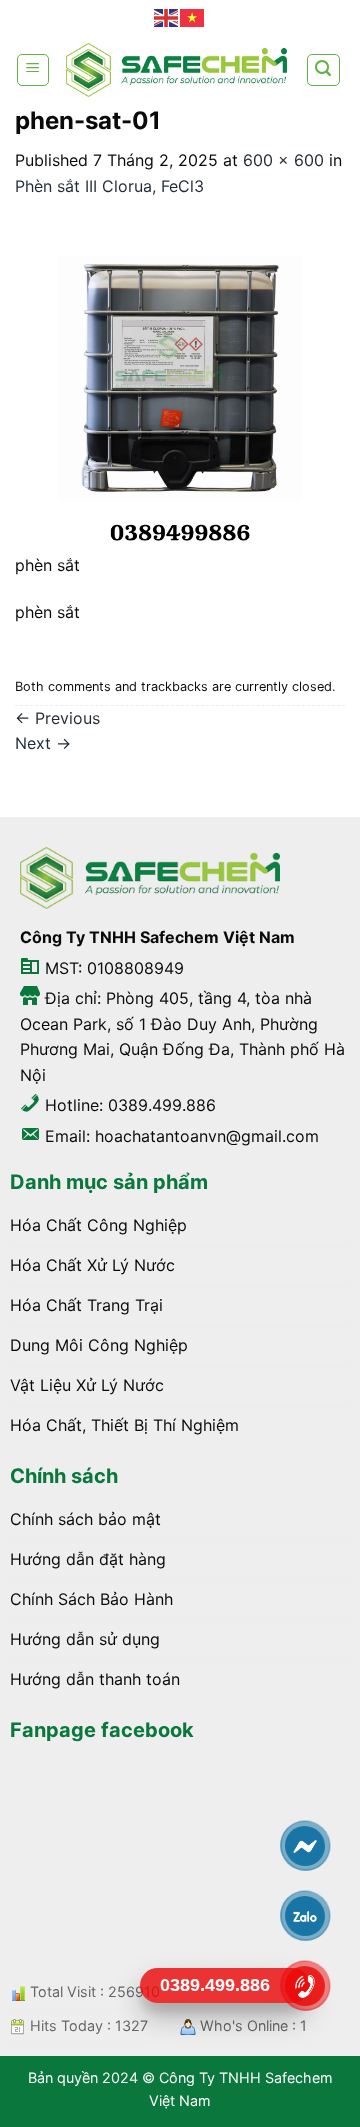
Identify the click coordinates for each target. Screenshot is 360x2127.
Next (43, 743)
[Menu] (33, 70)
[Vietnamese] (193, 17)
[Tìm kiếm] (324, 70)
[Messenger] (305, 1846)
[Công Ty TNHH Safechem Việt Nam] (176, 69)
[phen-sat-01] (180, 387)
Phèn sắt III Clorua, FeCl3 (109, 186)
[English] (167, 17)
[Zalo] (305, 1916)
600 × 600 (283, 160)
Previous (57, 718)
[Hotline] (305, 1986)
